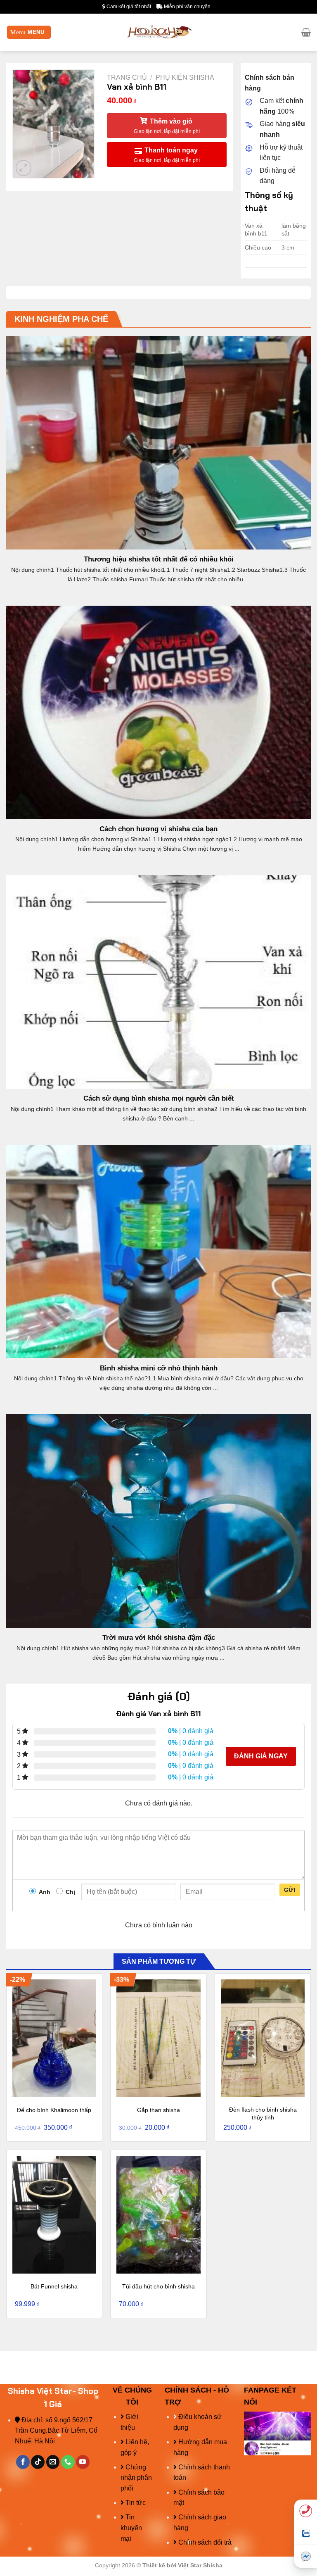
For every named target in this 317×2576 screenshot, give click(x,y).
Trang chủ (127, 77)
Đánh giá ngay (261, 1756)
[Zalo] (306, 2534)
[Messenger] (306, 2556)
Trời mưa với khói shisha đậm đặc (159, 1638)
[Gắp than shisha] (158, 2038)
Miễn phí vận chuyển (187, 7)
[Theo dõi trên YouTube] (83, 2462)
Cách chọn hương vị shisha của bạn (158, 829)
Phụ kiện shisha (185, 77)
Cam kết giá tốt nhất (128, 7)
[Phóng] (24, 168)
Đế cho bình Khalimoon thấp (54, 2110)
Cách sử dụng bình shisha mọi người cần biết (159, 1098)
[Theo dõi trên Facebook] (23, 2462)
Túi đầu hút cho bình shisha (158, 2286)
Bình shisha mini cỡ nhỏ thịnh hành (159, 1368)
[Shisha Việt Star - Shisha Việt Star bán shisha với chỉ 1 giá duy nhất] (159, 32)
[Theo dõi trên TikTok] (38, 2462)
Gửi (290, 1890)
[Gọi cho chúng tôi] (68, 2462)
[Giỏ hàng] (306, 32)
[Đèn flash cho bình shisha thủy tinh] (263, 2038)
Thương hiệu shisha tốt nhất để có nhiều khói (159, 559)
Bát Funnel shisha (54, 2286)
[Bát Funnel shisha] (54, 2214)
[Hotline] (306, 2511)
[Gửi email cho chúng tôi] (53, 2462)
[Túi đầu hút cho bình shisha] (158, 2214)
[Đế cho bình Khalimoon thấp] (54, 2038)
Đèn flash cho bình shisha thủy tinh (263, 2113)
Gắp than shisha (158, 2110)
